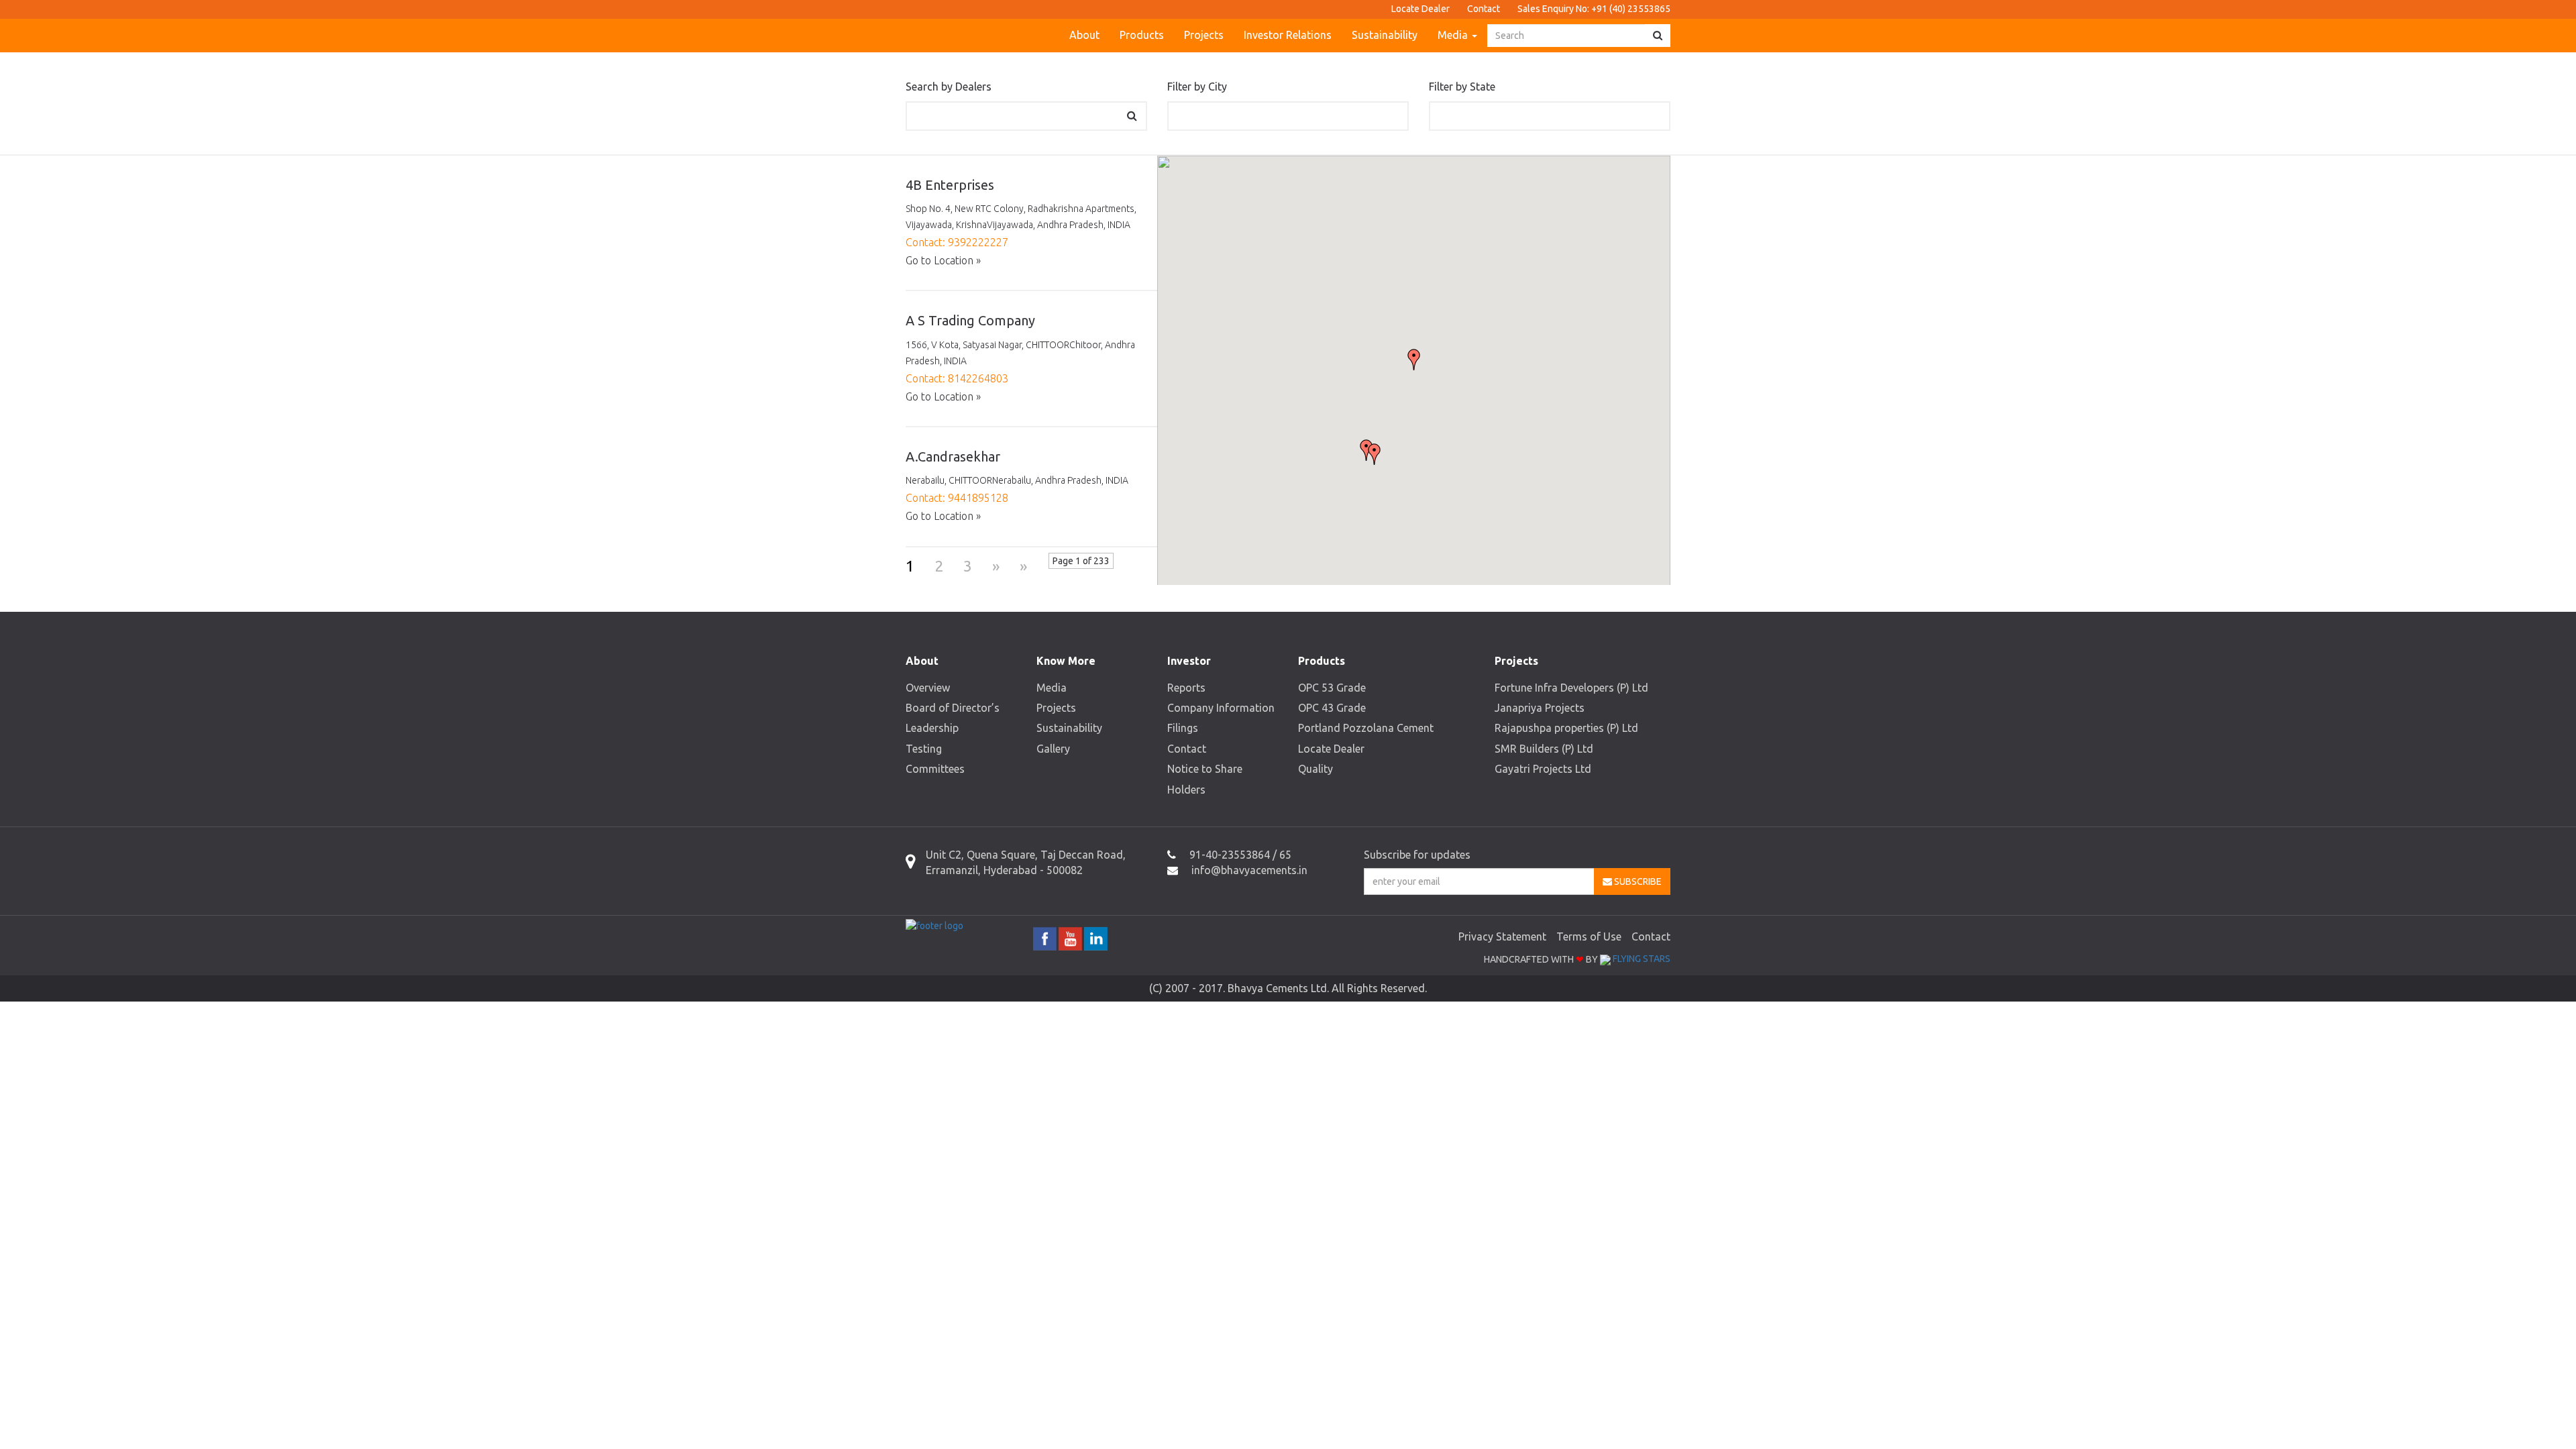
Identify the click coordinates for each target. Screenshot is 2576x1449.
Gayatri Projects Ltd (1543, 769)
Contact (1484, 9)
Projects (1204, 35)
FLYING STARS (1641, 959)
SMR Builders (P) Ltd (1544, 749)
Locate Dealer (1420, 9)
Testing (924, 749)
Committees (935, 769)
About (1084, 35)
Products (1142, 35)
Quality (1316, 769)
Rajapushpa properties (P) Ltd (1566, 728)
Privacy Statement (1502, 936)
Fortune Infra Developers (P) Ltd (1571, 688)
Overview (928, 688)
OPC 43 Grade (1332, 708)
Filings (1183, 728)
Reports (1186, 688)
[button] (1414, 360)
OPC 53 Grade (1332, 688)
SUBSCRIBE (1637, 881)
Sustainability (1385, 35)
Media (1454, 35)
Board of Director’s (953, 708)
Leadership (932, 728)
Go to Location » (943, 260)
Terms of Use (1589, 936)
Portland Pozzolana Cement (1366, 728)
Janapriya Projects (1540, 708)
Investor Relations (1288, 35)
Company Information (1221, 708)
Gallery (1053, 749)
